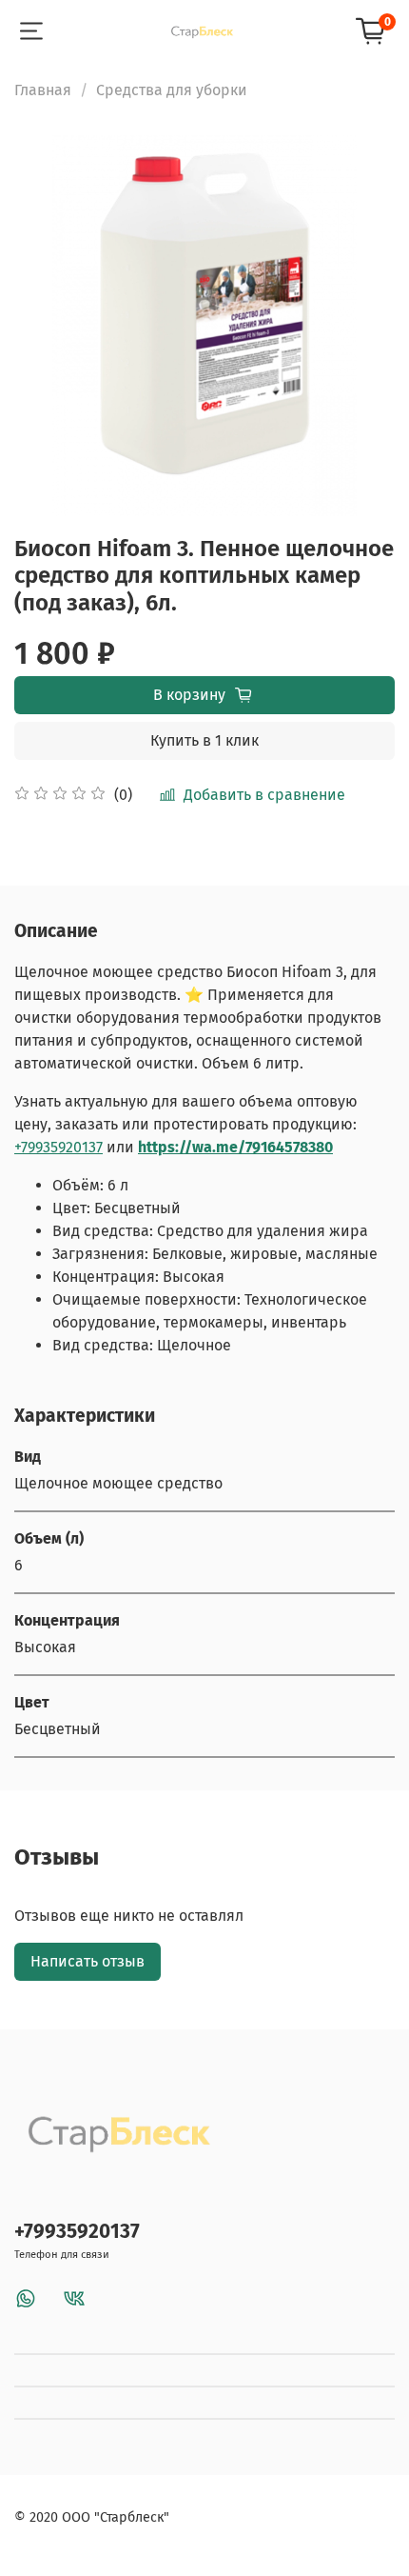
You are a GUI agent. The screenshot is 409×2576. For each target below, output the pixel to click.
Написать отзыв (88, 1961)
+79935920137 (58, 1147)
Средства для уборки (172, 90)
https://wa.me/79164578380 (235, 1147)
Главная (43, 90)
